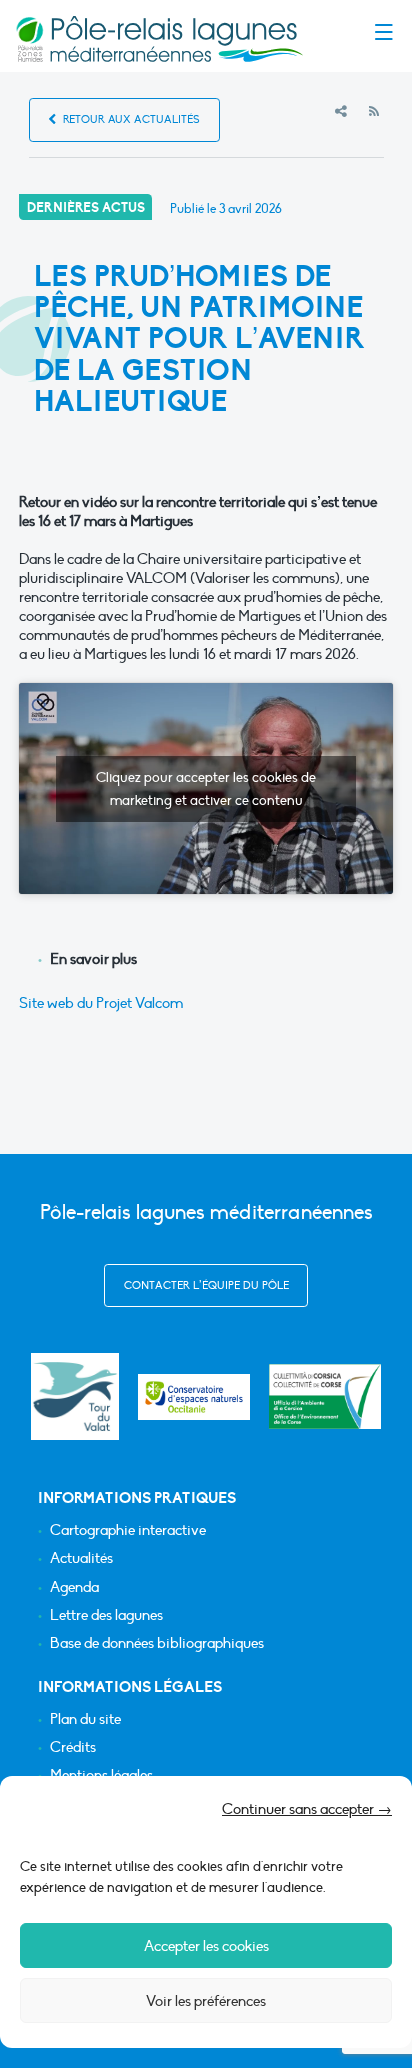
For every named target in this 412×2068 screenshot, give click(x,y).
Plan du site (85, 1719)
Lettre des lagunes (106, 1615)
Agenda (74, 1587)
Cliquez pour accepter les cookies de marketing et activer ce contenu (206, 789)
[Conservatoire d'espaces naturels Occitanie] (194, 1397)
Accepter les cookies (206, 1946)
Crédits (73, 1747)
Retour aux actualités (130, 119)
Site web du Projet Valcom (101, 1003)
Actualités (81, 1558)
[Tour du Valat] (74, 1396)
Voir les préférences (206, 2001)
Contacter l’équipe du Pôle (206, 1285)
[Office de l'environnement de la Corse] (325, 1396)
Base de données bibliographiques (157, 1643)
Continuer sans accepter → (307, 1809)
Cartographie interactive (128, 1530)
